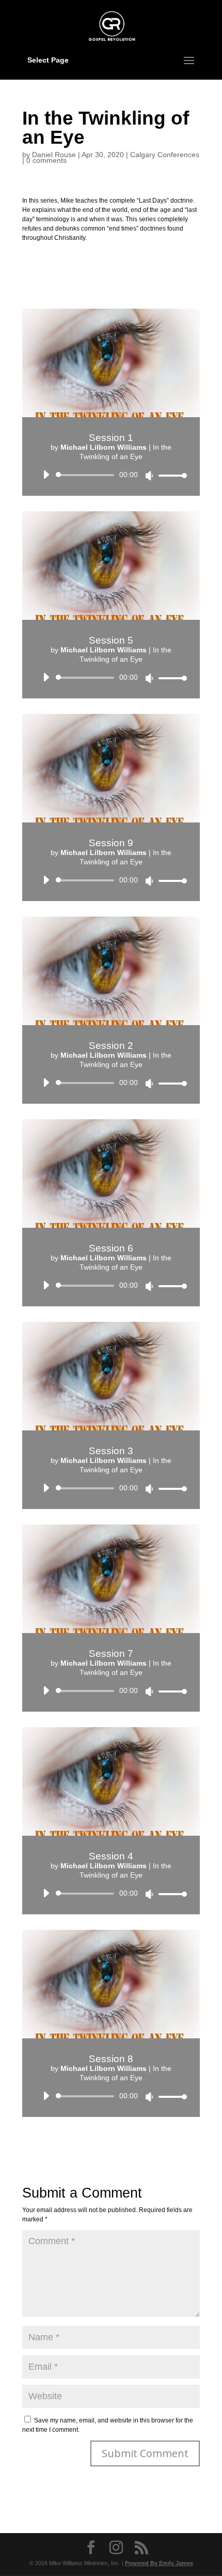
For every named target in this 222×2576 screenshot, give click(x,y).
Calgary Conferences (165, 155)
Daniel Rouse (54, 155)
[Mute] (149, 476)
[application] (111, 475)
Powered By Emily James (159, 2563)
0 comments (46, 160)
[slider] (170, 475)
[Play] (46, 475)
